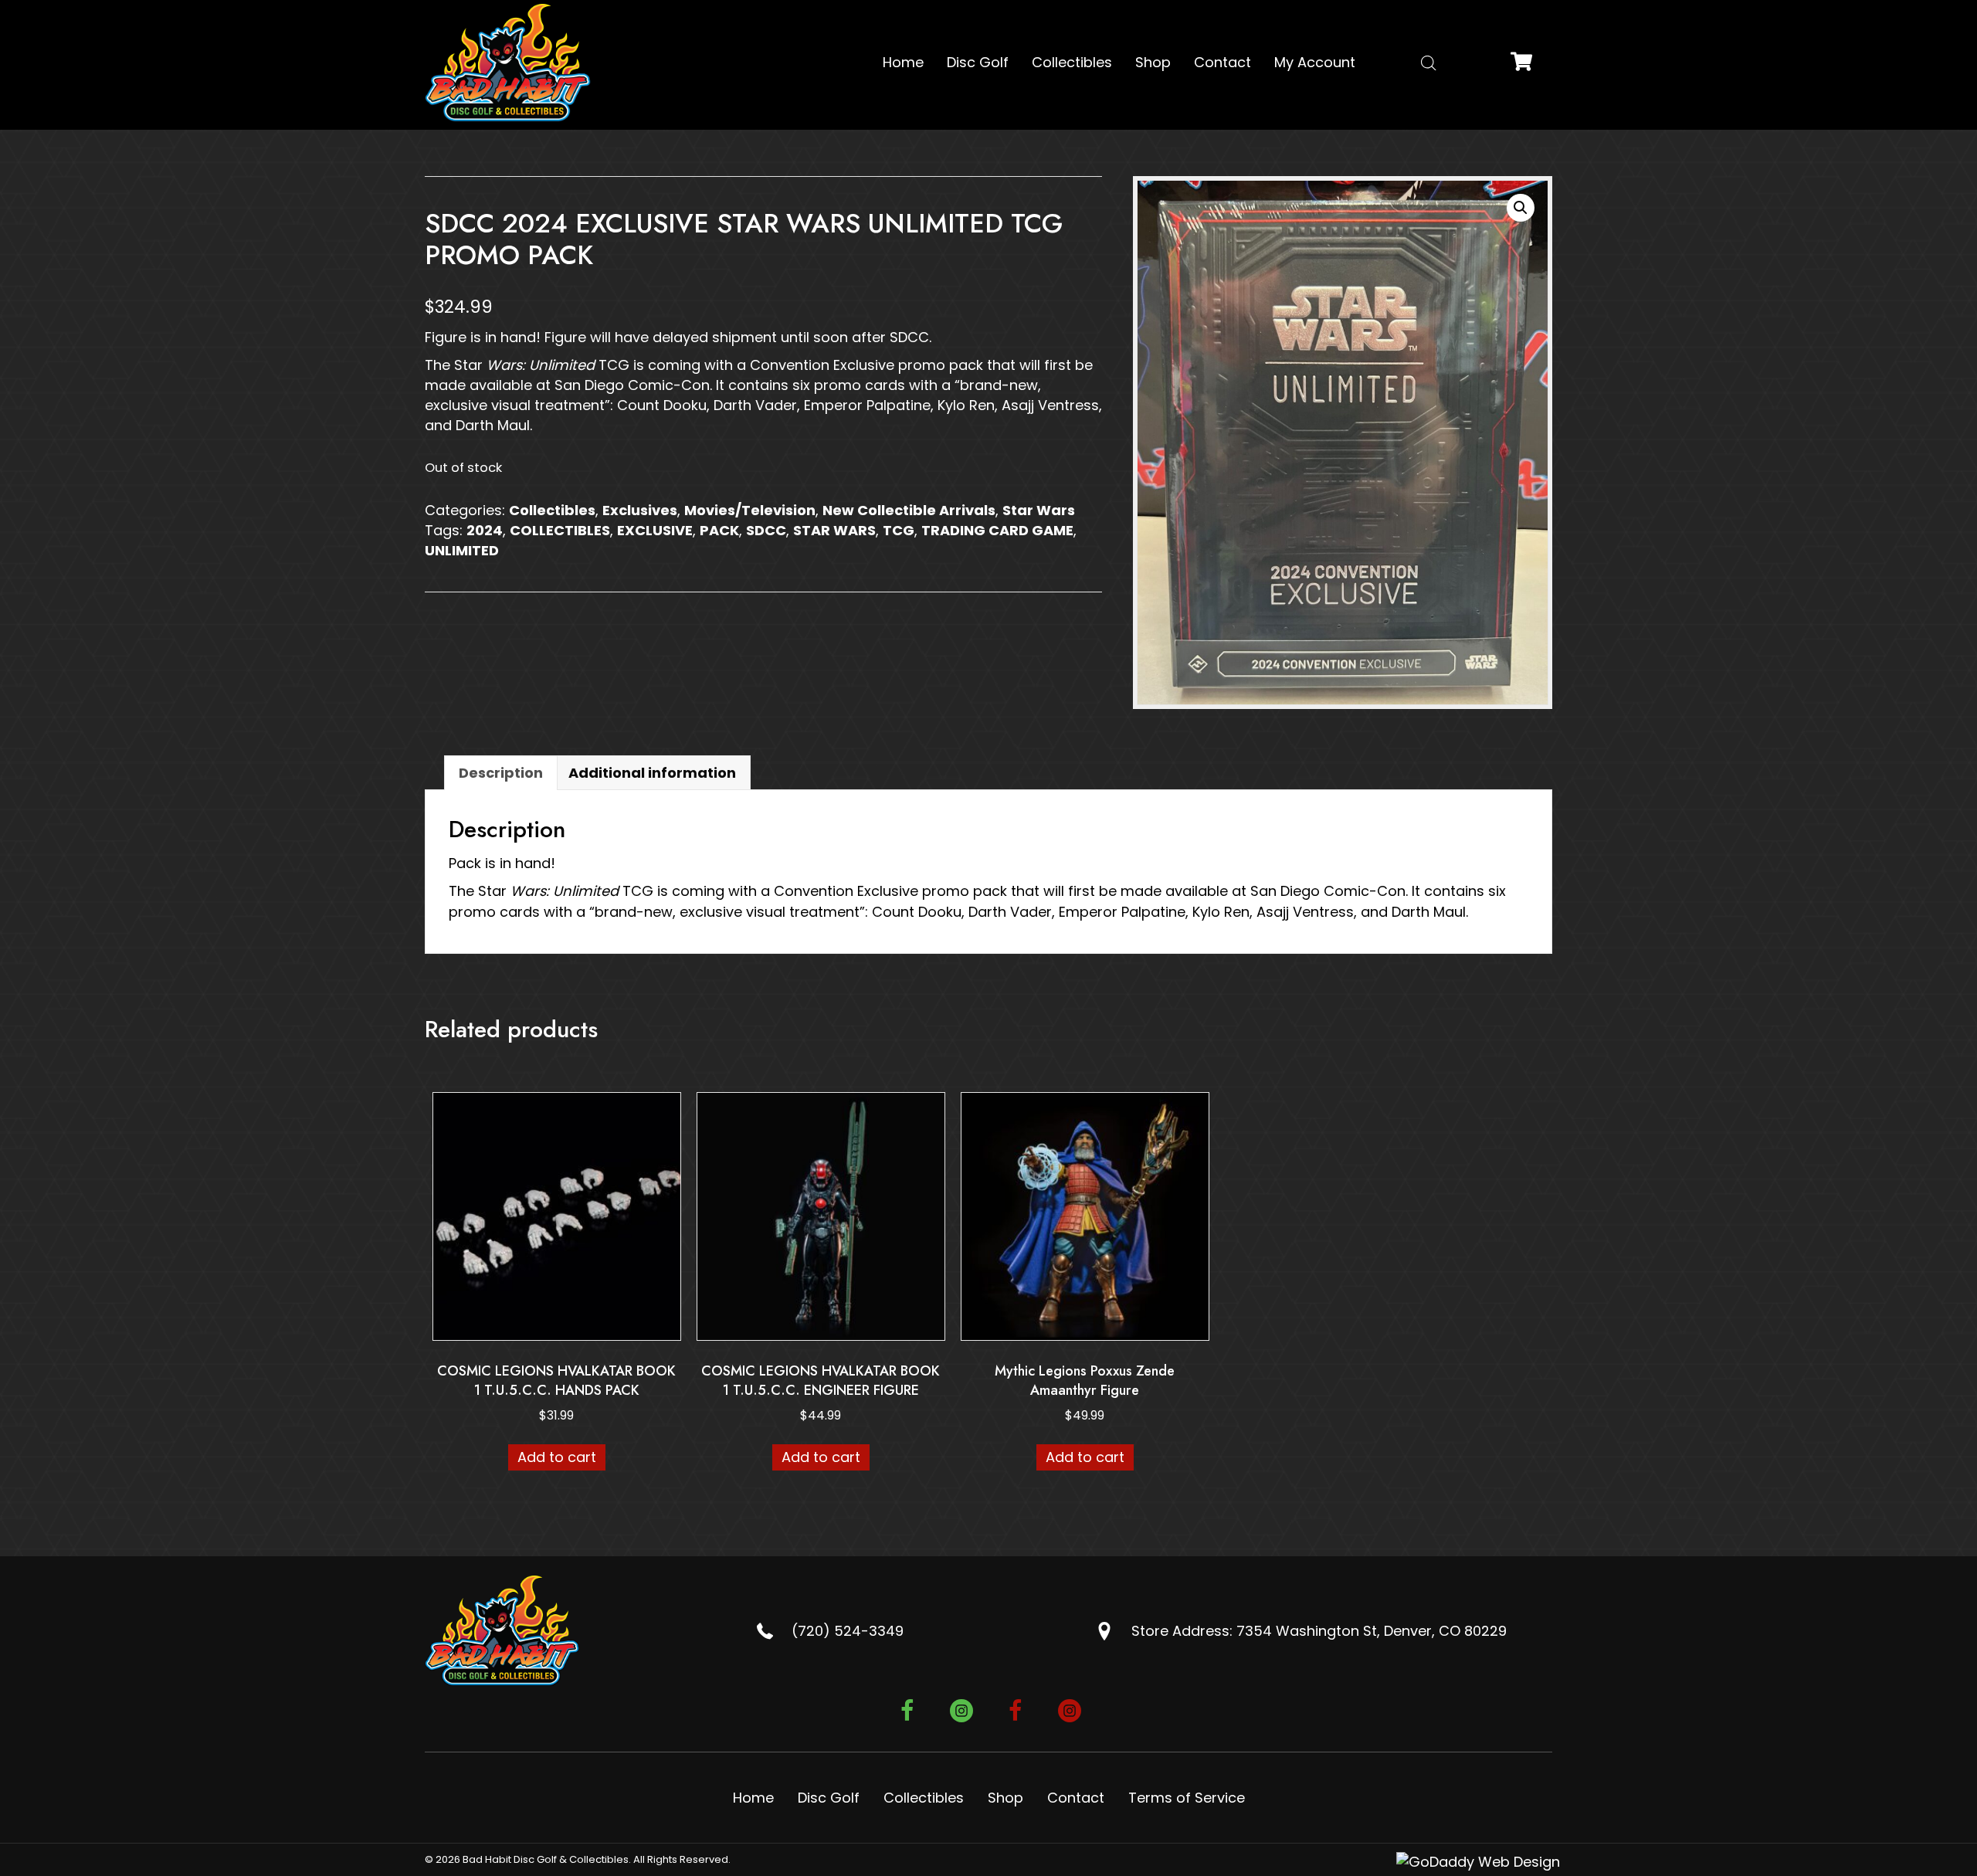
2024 (485, 530)
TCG (899, 530)
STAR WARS (834, 530)
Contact (1076, 1798)
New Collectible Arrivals (909, 510)
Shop (1005, 1798)
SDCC (766, 530)
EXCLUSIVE (655, 530)
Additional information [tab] (652, 773)
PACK (719, 530)
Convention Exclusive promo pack (866, 365)
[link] (903, 63)
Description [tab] (501, 773)
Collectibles (552, 510)
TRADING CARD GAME (997, 530)
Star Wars (1039, 510)
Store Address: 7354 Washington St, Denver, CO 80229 (1319, 1631)
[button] (1521, 208)
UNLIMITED (462, 550)
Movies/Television (750, 510)
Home (753, 1798)
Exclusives (640, 510)
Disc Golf (829, 1798)
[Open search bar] (1429, 63)
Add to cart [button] (557, 1457)
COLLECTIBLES (560, 530)
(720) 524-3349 (848, 1631)
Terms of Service (1187, 1798)
